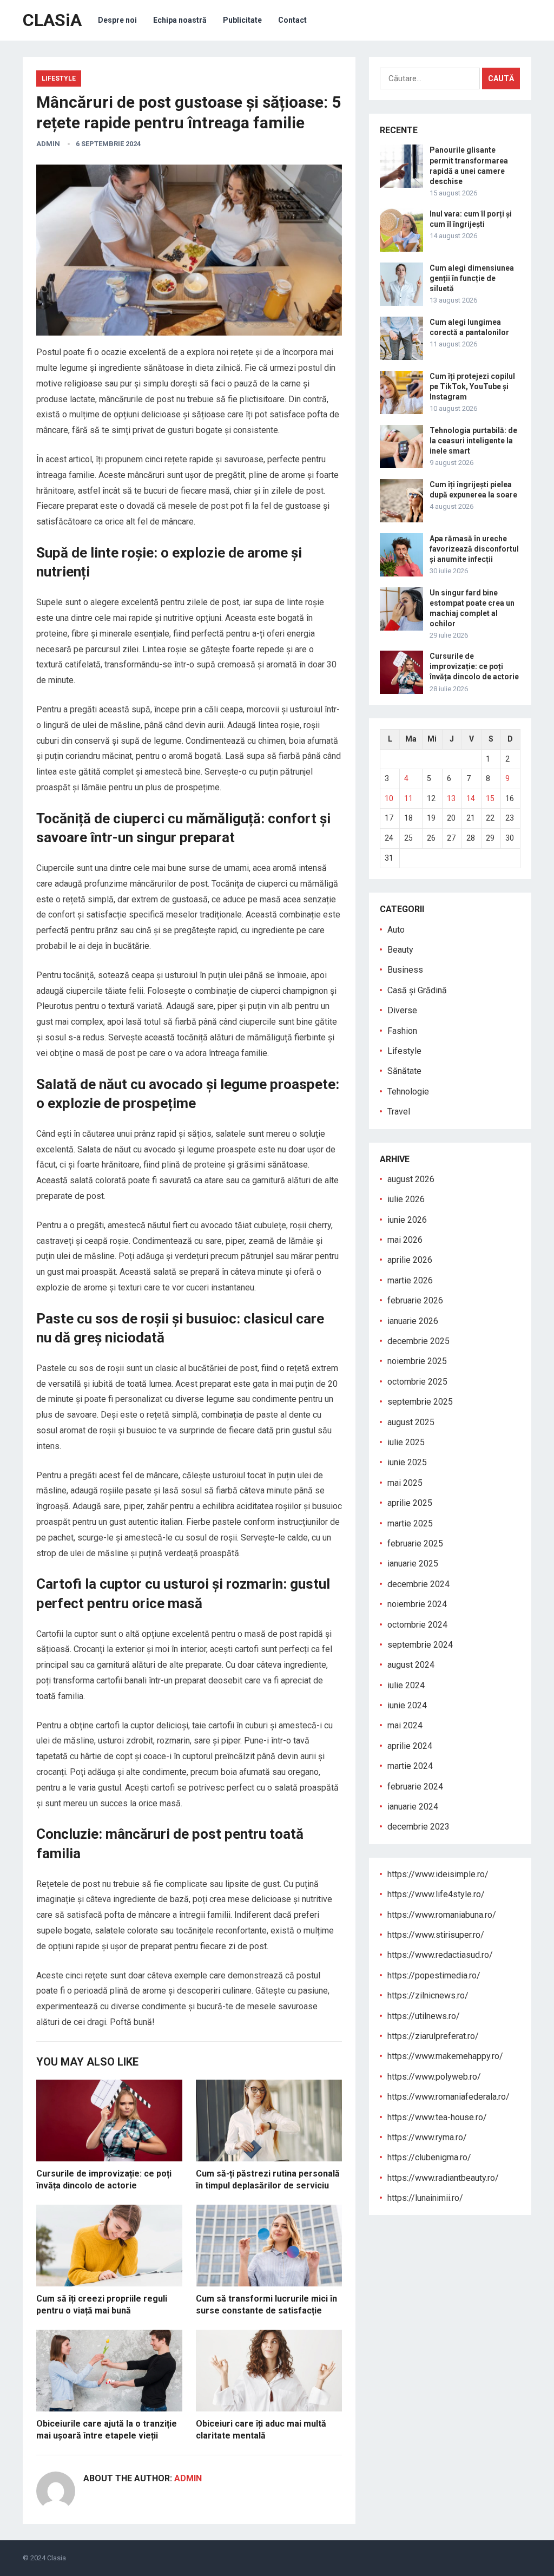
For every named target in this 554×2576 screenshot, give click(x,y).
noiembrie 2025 (417, 1361)
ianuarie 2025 (413, 1564)
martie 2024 (410, 1766)
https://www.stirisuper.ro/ (436, 1935)
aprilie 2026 (410, 1260)
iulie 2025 (406, 1442)
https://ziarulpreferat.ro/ (433, 2036)
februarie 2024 (415, 1787)
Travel (399, 1112)
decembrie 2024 (418, 1584)
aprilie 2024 (410, 1746)
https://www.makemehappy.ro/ (445, 2056)
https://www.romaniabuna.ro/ (442, 1915)
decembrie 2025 (418, 1341)
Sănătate (404, 1071)
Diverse (402, 1010)
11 (408, 798)
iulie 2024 (406, 1685)
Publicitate (242, 20)
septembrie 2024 (420, 1645)
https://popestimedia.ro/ (434, 1975)
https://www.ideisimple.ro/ (438, 1874)
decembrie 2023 (418, 1827)
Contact (292, 20)
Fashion (402, 1031)
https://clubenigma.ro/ (429, 2157)
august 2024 (411, 1665)
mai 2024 (405, 1725)
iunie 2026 (407, 1220)
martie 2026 (410, 1280)
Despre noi (117, 20)
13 (451, 798)
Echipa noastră (180, 20)
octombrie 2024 (417, 1625)
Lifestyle (59, 78)
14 (471, 798)
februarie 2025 (415, 1543)
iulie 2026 (406, 1199)
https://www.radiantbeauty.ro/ (443, 2178)
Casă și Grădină (417, 990)
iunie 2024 (407, 1705)
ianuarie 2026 (413, 1321)
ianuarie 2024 (413, 1807)
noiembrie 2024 (417, 1604)
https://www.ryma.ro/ (427, 2137)
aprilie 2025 (410, 1503)
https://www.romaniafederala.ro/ (449, 2097)
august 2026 (411, 1179)
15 (490, 798)
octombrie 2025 (417, 1382)
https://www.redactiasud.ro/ (440, 1955)
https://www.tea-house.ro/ (437, 2117)
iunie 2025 (407, 1462)
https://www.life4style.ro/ (436, 1894)
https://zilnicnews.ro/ (428, 1995)
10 (389, 798)
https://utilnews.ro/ (424, 2016)
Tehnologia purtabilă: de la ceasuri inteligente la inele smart (473, 441)
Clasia (57, 2558)
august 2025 (411, 1422)
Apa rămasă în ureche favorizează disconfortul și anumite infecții (474, 549)
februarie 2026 (415, 1300)
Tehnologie (408, 1092)
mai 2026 (405, 1240)
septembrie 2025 (420, 1402)
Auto (396, 930)
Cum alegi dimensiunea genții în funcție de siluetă (472, 278)
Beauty (400, 950)
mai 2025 (405, 1483)
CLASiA (52, 20)
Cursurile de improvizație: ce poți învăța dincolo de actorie (474, 666)
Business (405, 970)
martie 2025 (410, 1523)
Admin (48, 144)
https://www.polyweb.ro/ (434, 2077)
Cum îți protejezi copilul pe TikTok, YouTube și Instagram (472, 386)
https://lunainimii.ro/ (425, 2198)
